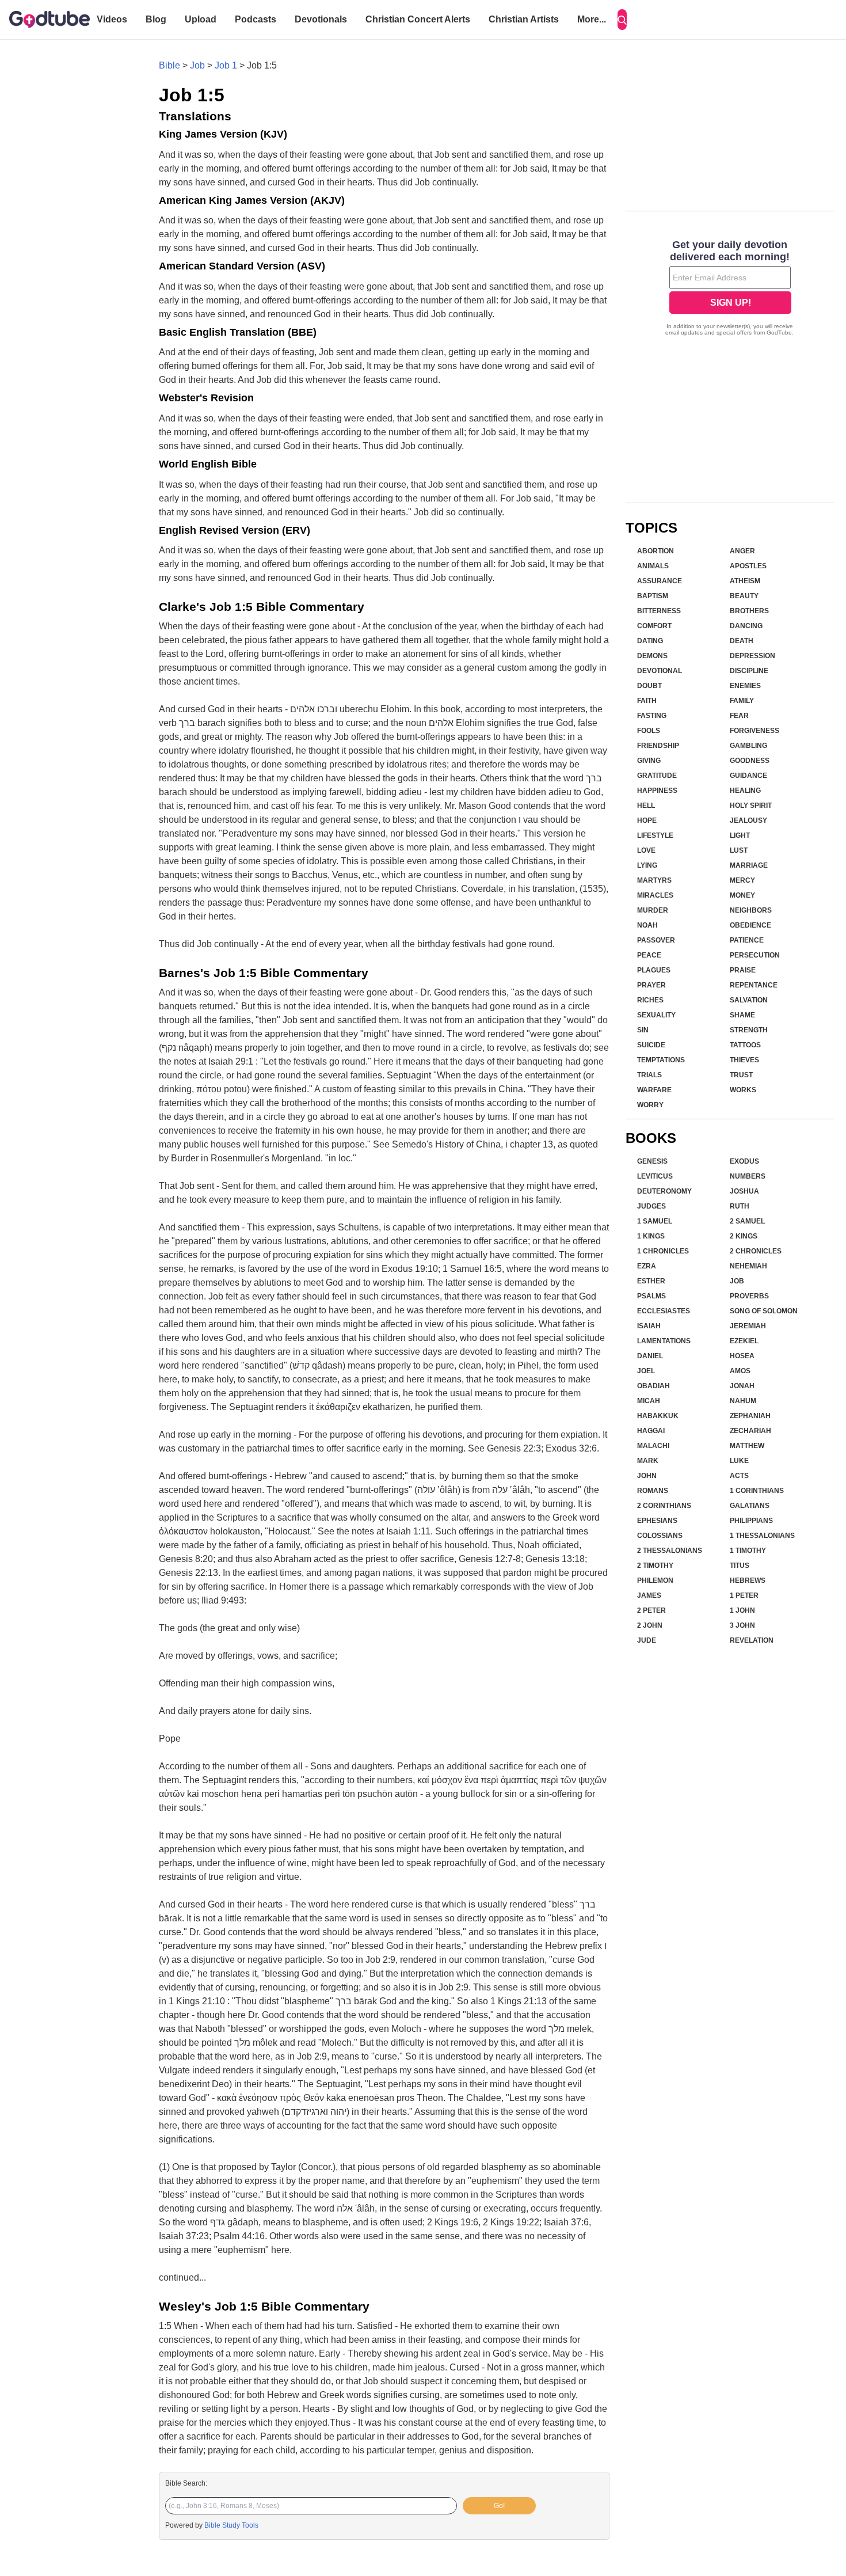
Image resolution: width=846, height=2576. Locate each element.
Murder (653, 910)
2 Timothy (655, 1566)
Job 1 (226, 65)
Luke (739, 1461)
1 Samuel (655, 1221)
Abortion (656, 551)
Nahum (743, 1401)
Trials (649, 1075)
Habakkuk (658, 1416)
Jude (647, 1640)
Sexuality (656, 1015)
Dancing (746, 626)
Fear (739, 716)
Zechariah (750, 1431)
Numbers (748, 1176)
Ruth (740, 1206)
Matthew (747, 1446)
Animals (653, 566)
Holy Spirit (751, 806)
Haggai (651, 1431)
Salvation (749, 1000)
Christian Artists (524, 19)
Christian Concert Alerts (418, 19)
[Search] (622, 20)
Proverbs (749, 1296)
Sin (643, 1030)
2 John (650, 1625)
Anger (742, 551)
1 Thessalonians (762, 1536)
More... (592, 19)
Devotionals (321, 19)
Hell (646, 806)
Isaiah (649, 1326)
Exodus (744, 1161)
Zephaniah (750, 1416)
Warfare (654, 1090)
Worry (650, 1105)
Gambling (748, 746)
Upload (201, 19)
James (649, 1595)
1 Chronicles (663, 1251)
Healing (745, 791)
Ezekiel (744, 1341)
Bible (169, 65)
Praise (743, 970)
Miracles (655, 895)
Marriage (749, 865)
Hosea (742, 1356)
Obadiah (653, 1386)
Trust (741, 1075)
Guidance (748, 776)
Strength (749, 1030)
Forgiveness (754, 731)
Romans (653, 1491)
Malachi (653, 1446)
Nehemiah (748, 1266)
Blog (156, 19)
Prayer (651, 985)
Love (646, 850)
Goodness (750, 761)
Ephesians (657, 1521)
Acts (739, 1476)
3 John (742, 1625)
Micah (649, 1401)
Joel (646, 1371)
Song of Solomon (764, 1311)
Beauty (744, 596)
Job (197, 65)
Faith (647, 701)
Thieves (744, 1060)
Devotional (660, 671)
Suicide (651, 1045)
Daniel (650, 1356)
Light (740, 835)
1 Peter (744, 1595)
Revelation (752, 1640)
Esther (651, 1281)
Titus (740, 1566)
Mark (648, 1461)
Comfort (654, 626)
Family (742, 701)
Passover (656, 940)
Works (743, 1090)
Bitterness (659, 611)
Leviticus (655, 1176)
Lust (739, 850)
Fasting (652, 716)
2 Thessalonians (670, 1551)
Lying (647, 865)
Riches (650, 1000)
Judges (651, 1206)
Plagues (654, 970)
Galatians (750, 1506)
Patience (747, 940)
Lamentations (664, 1341)
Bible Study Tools (231, 2525)
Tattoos (745, 1045)
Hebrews (748, 1580)
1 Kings (651, 1236)
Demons (652, 656)
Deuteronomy (664, 1191)
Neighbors (751, 910)
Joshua (744, 1191)
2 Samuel (747, 1221)
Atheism (745, 581)
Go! (499, 2506)
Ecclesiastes (664, 1311)
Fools (649, 731)
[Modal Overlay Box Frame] (730, 289)
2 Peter (651, 1610)
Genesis (652, 1161)
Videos (112, 19)
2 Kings (744, 1236)
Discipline (749, 671)
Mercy (742, 880)
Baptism (653, 596)
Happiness (657, 791)
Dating (650, 641)
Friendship (658, 746)
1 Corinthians (757, 1491)
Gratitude (657, 776)
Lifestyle (655, 835)
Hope (647, 820)
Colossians (660, 1536)
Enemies (745, 686)
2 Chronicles (756, 1251)
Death (742, 641)
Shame (742, 1015)
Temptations (661, 1060)
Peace (649, 955)
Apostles (748, 566)
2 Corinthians (664, 1506)
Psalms (651, 1296)
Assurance (660, 581)
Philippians (751, 1521)
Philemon (655, 1580)
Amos (740, 1371)
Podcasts (256, 19)
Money (742, 895)
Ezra (647, 1266)
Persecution (755, 955)
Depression (752, 656)
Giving (649, 761)
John (647, 1476)
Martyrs (654, 880)
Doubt (649, 686)
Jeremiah (748, 1326)
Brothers (749, 611)
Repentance (754, 985)
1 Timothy (748, 1551)
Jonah (742, 1386)
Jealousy (748, 820)
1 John (742, 1610)
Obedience (750, 925)
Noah (647, 925)
